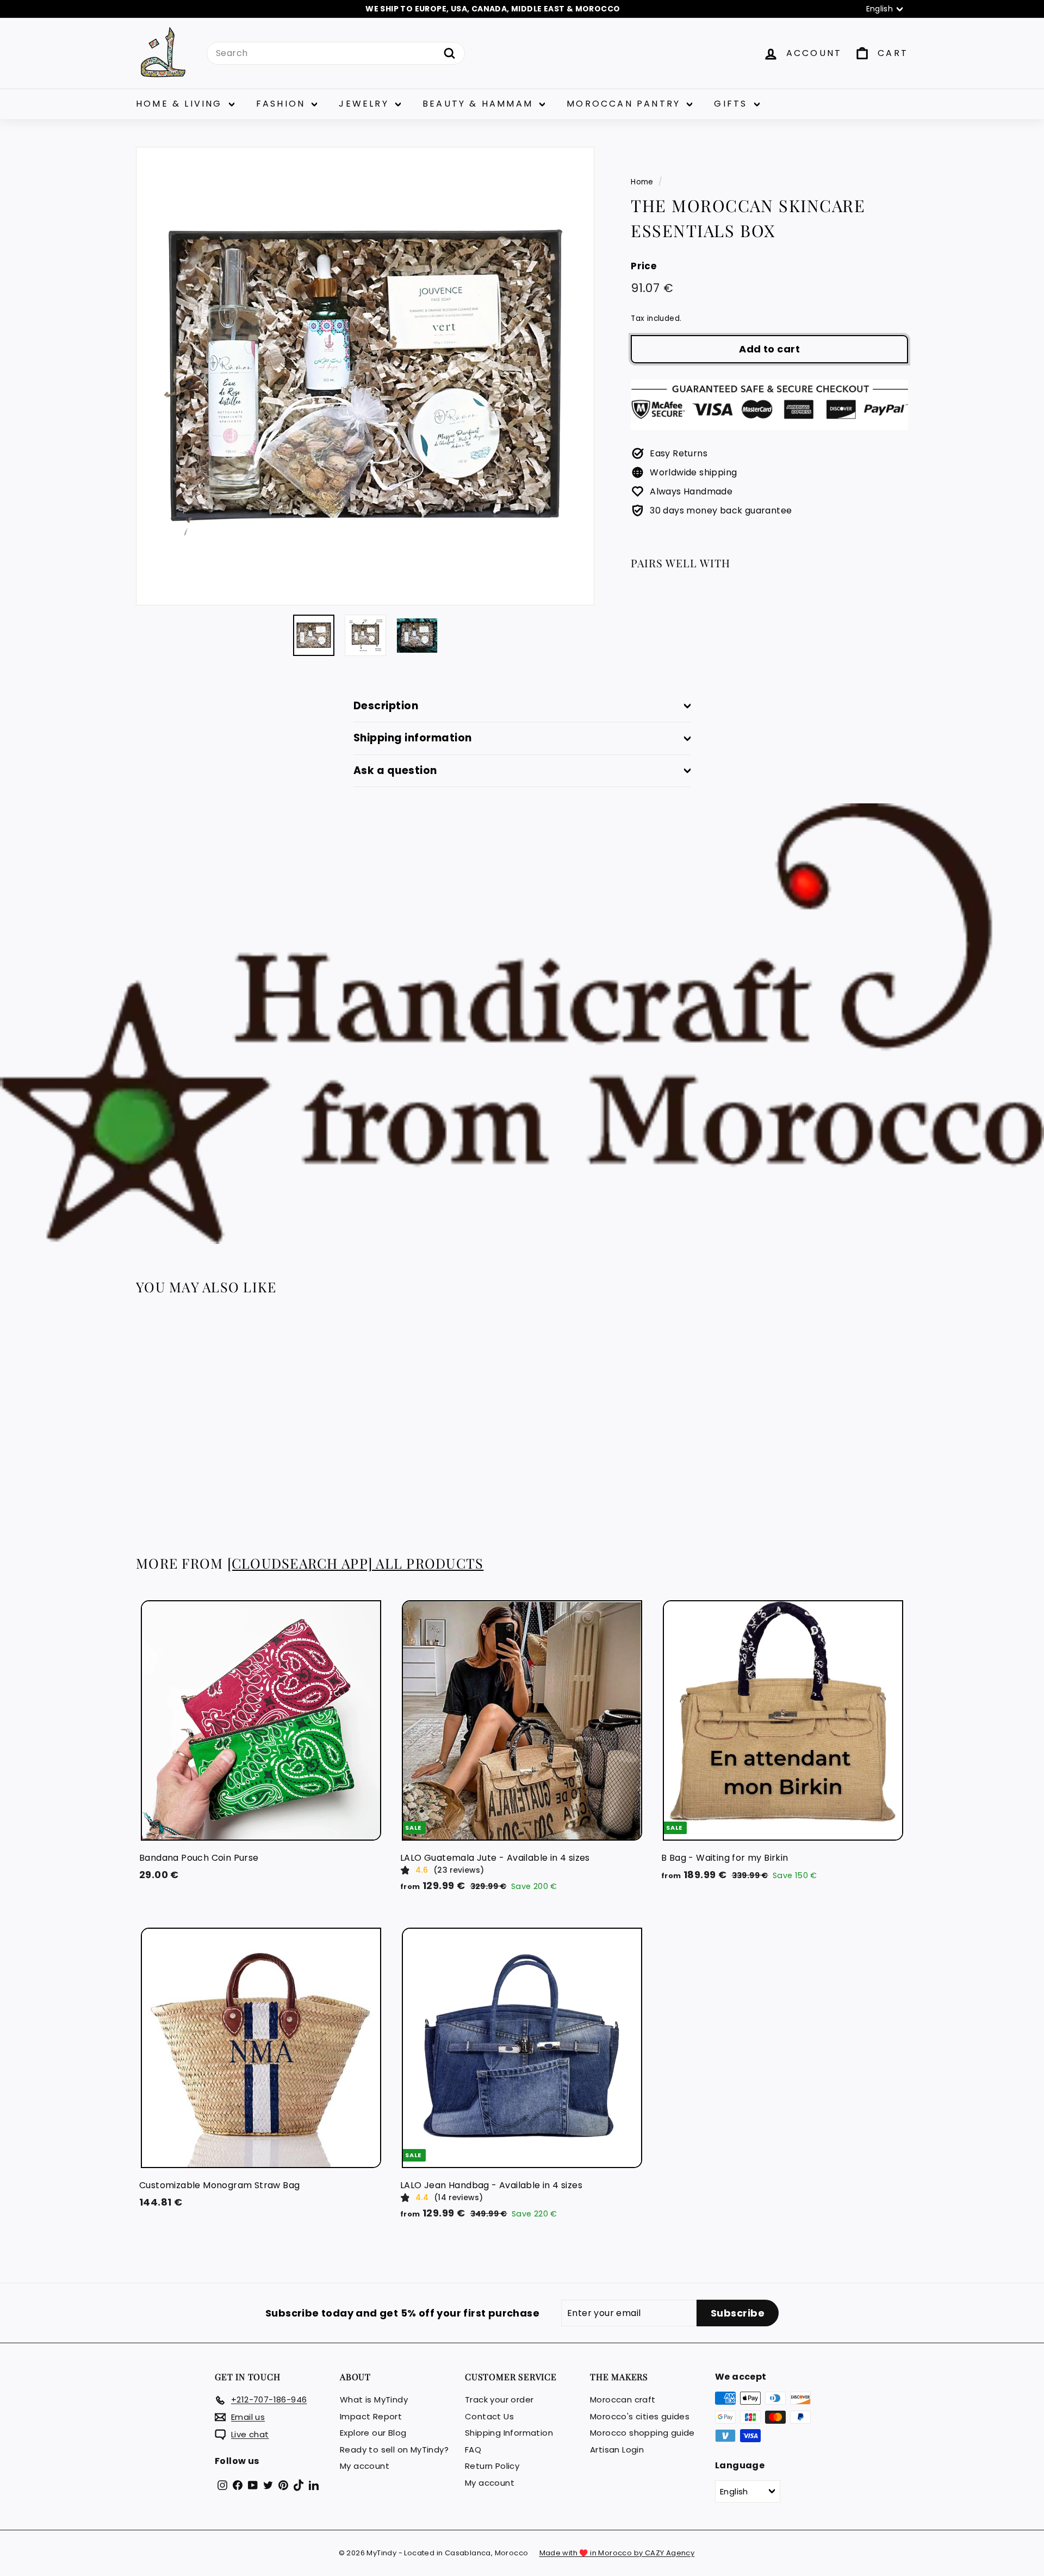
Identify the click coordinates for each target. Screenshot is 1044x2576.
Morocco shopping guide (642, 2433)
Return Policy (492, 2466)
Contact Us (489, 2416)
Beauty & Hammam (480, 104)
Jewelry (366, 104)
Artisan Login (617, 2450)
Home (642, 182)
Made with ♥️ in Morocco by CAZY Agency (617, 2553)
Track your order (499, 2399)
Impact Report (371, 2416)
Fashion (283, 104)
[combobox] (336, 53)
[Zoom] (365, 376)
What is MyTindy (374, 2399)
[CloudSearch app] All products (356, 1563)
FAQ (473, 2450)
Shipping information (413, 738)
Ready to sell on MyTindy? (394, 2450)
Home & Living (181, 104)
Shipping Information (509, 2433)
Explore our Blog (373, 2433)
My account (365, 2466)
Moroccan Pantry (625, 104)
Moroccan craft (623, 2399)
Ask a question (395, 770)
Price (644, 266)
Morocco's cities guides (640, 2416)
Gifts (732, 104)
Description (386, 706)
